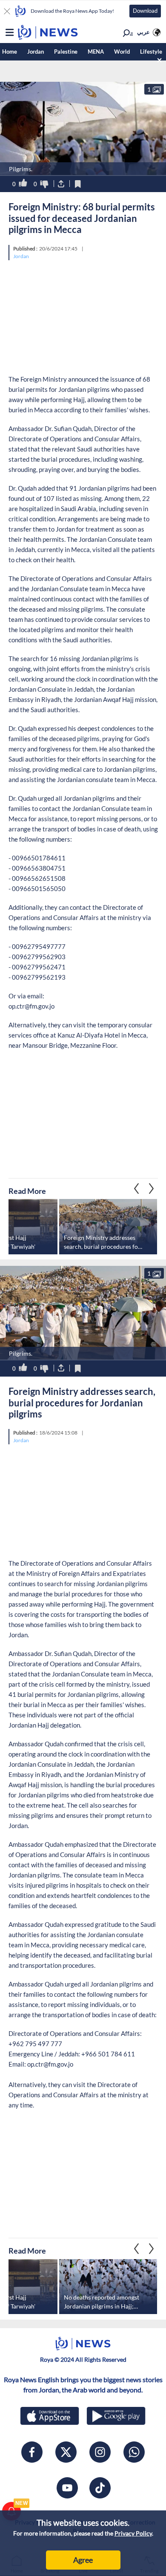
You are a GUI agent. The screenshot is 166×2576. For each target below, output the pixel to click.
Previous (152, 1188)
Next (137, 1188)
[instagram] (100, 2452)
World (122, 52)
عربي (143, 32)
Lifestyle (151, 52)
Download (145, 11)
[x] (66, 2452)
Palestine (66, 52)
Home (10, 52)
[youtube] (67, 2488)
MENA (96, 52)
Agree (83, 2560)
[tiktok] (100, 2488)
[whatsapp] (134, 2452)
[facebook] (32, 2452)
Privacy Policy (133, 2533)
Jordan (36, 52)
